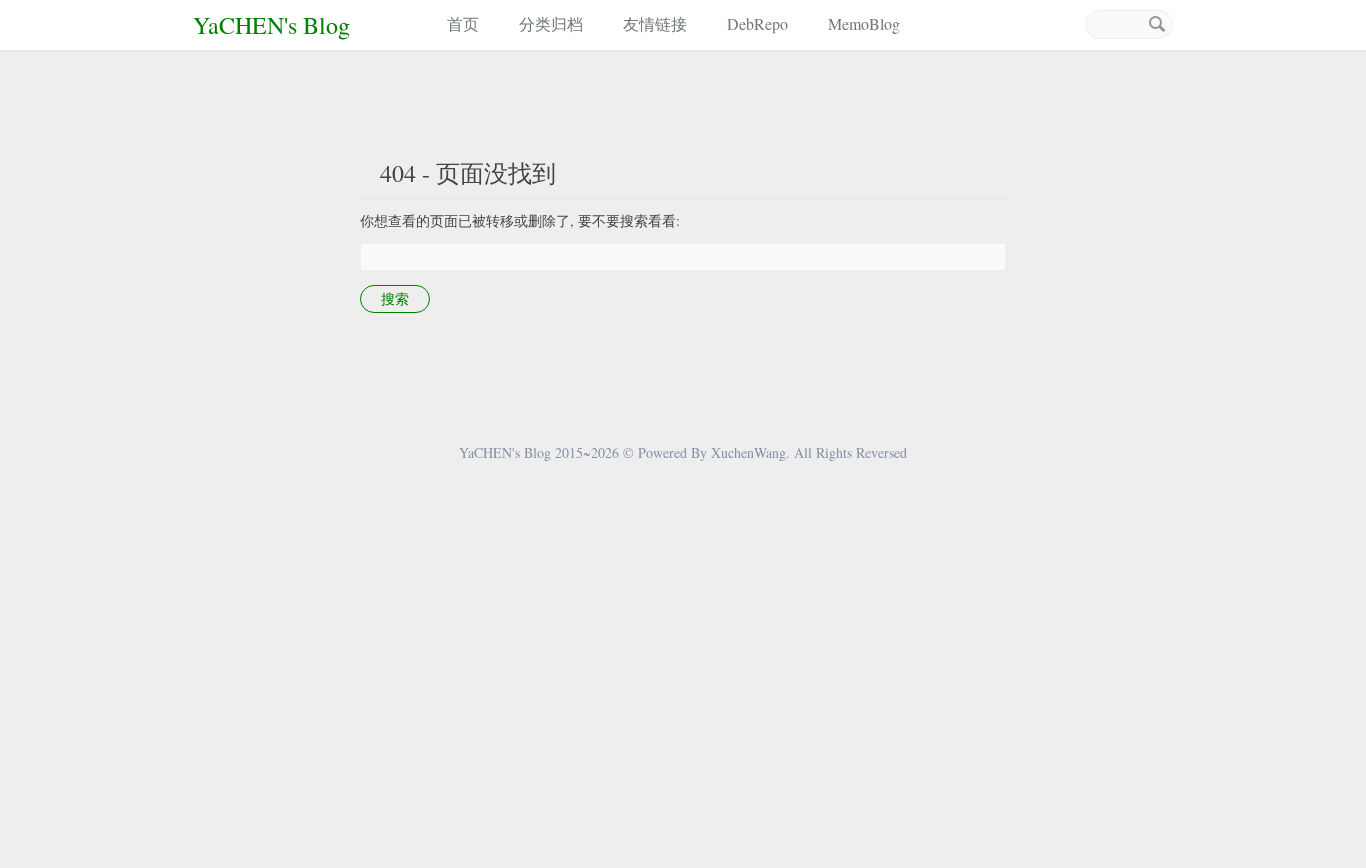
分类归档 (551, 23)
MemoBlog (864, 23)
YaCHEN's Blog (271, 25)
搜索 (1157, 24)
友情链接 (655, 23)
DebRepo (757, 23)
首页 (463, 23)
